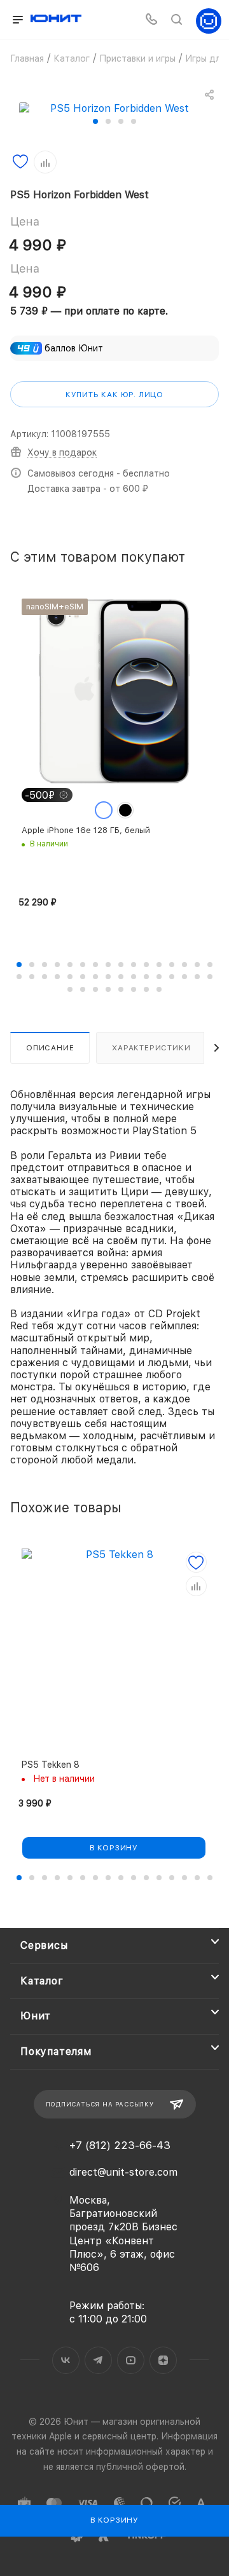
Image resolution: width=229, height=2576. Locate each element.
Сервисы (44, 1945)
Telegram (98, 2360)
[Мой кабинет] (209, 20)
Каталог (42, 1981)
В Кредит (45, 1902)
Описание (50, 1048)
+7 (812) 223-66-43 (120, 2146)
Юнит (36, 2016)
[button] (95, 121)
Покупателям (56, 2051)
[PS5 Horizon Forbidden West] (114, 108)
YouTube (131, 2360)
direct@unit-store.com (123, 2172)
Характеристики (151, 1048)
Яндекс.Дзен (163, 2360)
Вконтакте (66, 2360)
